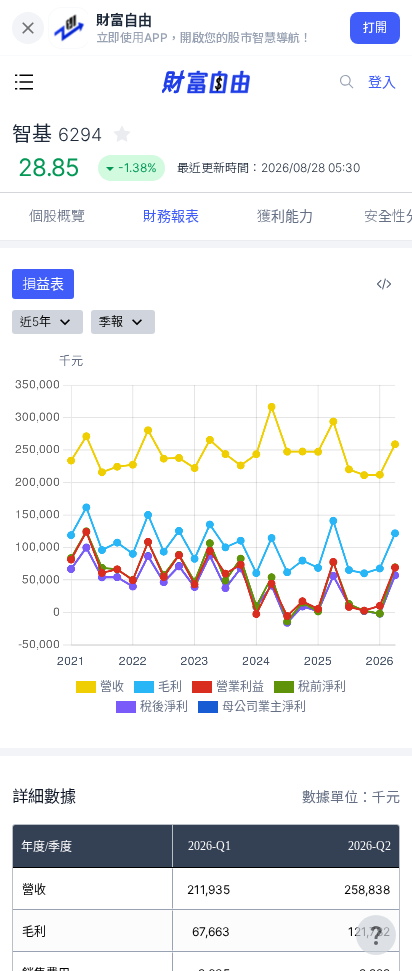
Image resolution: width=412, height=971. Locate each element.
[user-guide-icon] (376, 935)
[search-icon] (347, 82)
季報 (111, 321)
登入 (382, 81)
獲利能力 (285, 215)
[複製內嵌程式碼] (384, 284)
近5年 (35, 321)
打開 (375, 27)
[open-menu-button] (24, 82)
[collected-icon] (122, 134)
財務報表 (171, 215)
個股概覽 (57, 215)
